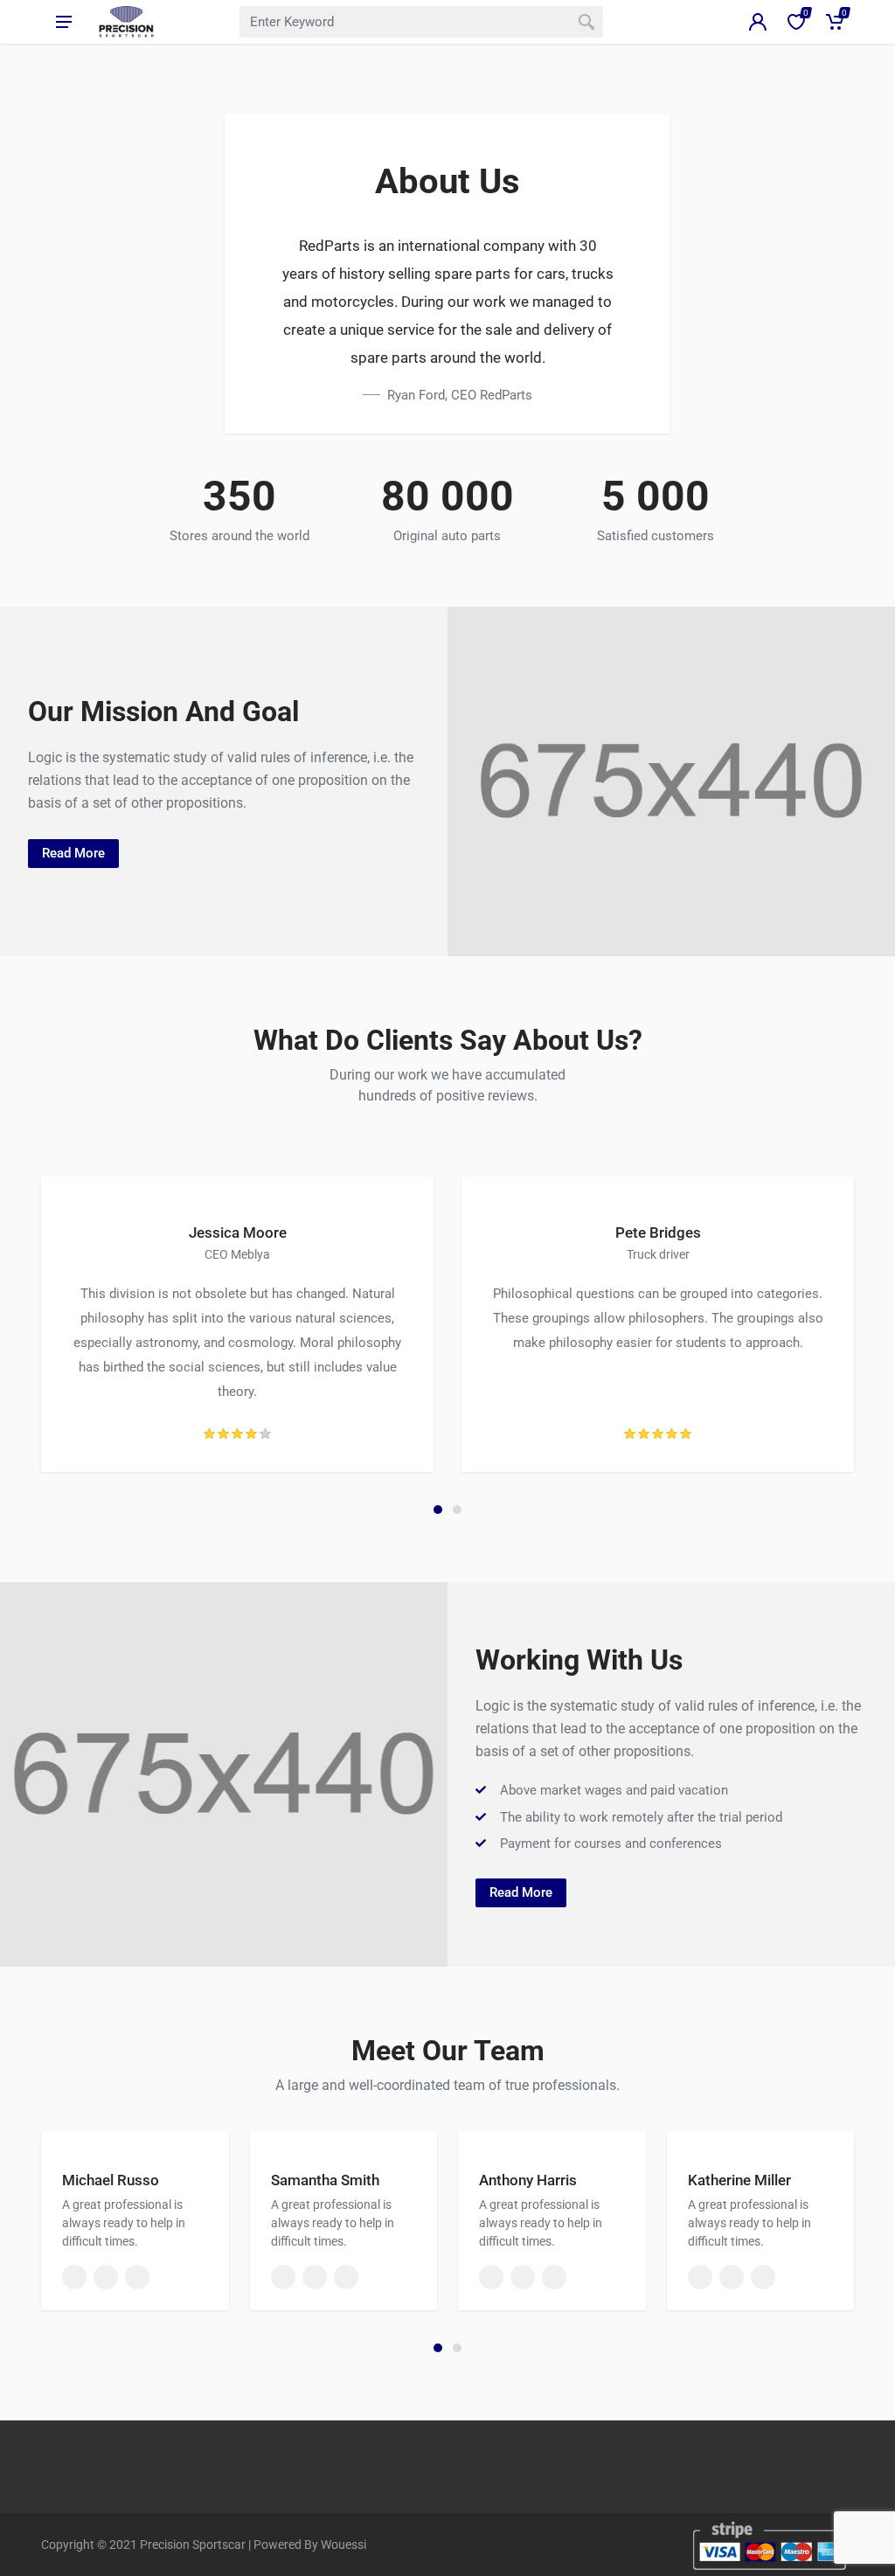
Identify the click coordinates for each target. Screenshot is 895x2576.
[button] (438, 1510)
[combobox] (421, 22)
